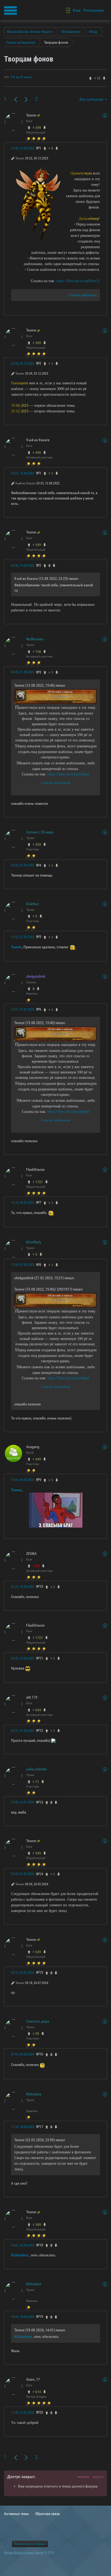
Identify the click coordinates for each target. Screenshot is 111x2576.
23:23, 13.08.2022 (23, 473)
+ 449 (37, 1459)
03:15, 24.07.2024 (23, 1973)
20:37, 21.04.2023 (23, 1731)
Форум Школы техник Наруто (24, 2553)
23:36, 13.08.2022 (23, 566)
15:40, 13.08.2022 (23, 148)
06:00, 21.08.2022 (23, 672)
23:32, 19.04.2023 (23, 1658)
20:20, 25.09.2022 (23, 865)
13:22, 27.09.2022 (23, 937)
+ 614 (37, 2392)
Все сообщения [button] (92, 99)
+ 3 (35, 916)
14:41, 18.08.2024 (23, 2245)
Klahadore (20, 2255)
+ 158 (37, 652)
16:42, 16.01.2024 (23, 1802)
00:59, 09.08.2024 (23, 2054)
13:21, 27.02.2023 (23, 1010)
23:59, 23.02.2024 (23, 1874)
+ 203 (37, 844)
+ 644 (37, 1710)
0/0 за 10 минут (21, 77)
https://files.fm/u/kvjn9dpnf (68, 774)
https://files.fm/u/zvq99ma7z (78, 281)
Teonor (16, 947)
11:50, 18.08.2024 (23, 2127)
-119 (36, 1566)
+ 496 (37, 453)
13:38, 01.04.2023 (23, 1265)
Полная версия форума (30, 2544)
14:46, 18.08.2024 (23, 2317)
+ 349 (37, 128)
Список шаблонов (83, 295)
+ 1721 (38, 1182)
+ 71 (36, 1782)
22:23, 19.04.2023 (23, 1587)
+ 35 (36, 2034)
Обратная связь (48, 2514)
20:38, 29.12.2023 (23, 364)
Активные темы (17, 2514)
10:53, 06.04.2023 (23, 1480)
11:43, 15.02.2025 (23, 2413)
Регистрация (94, 10)
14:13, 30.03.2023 (23, 1203)
